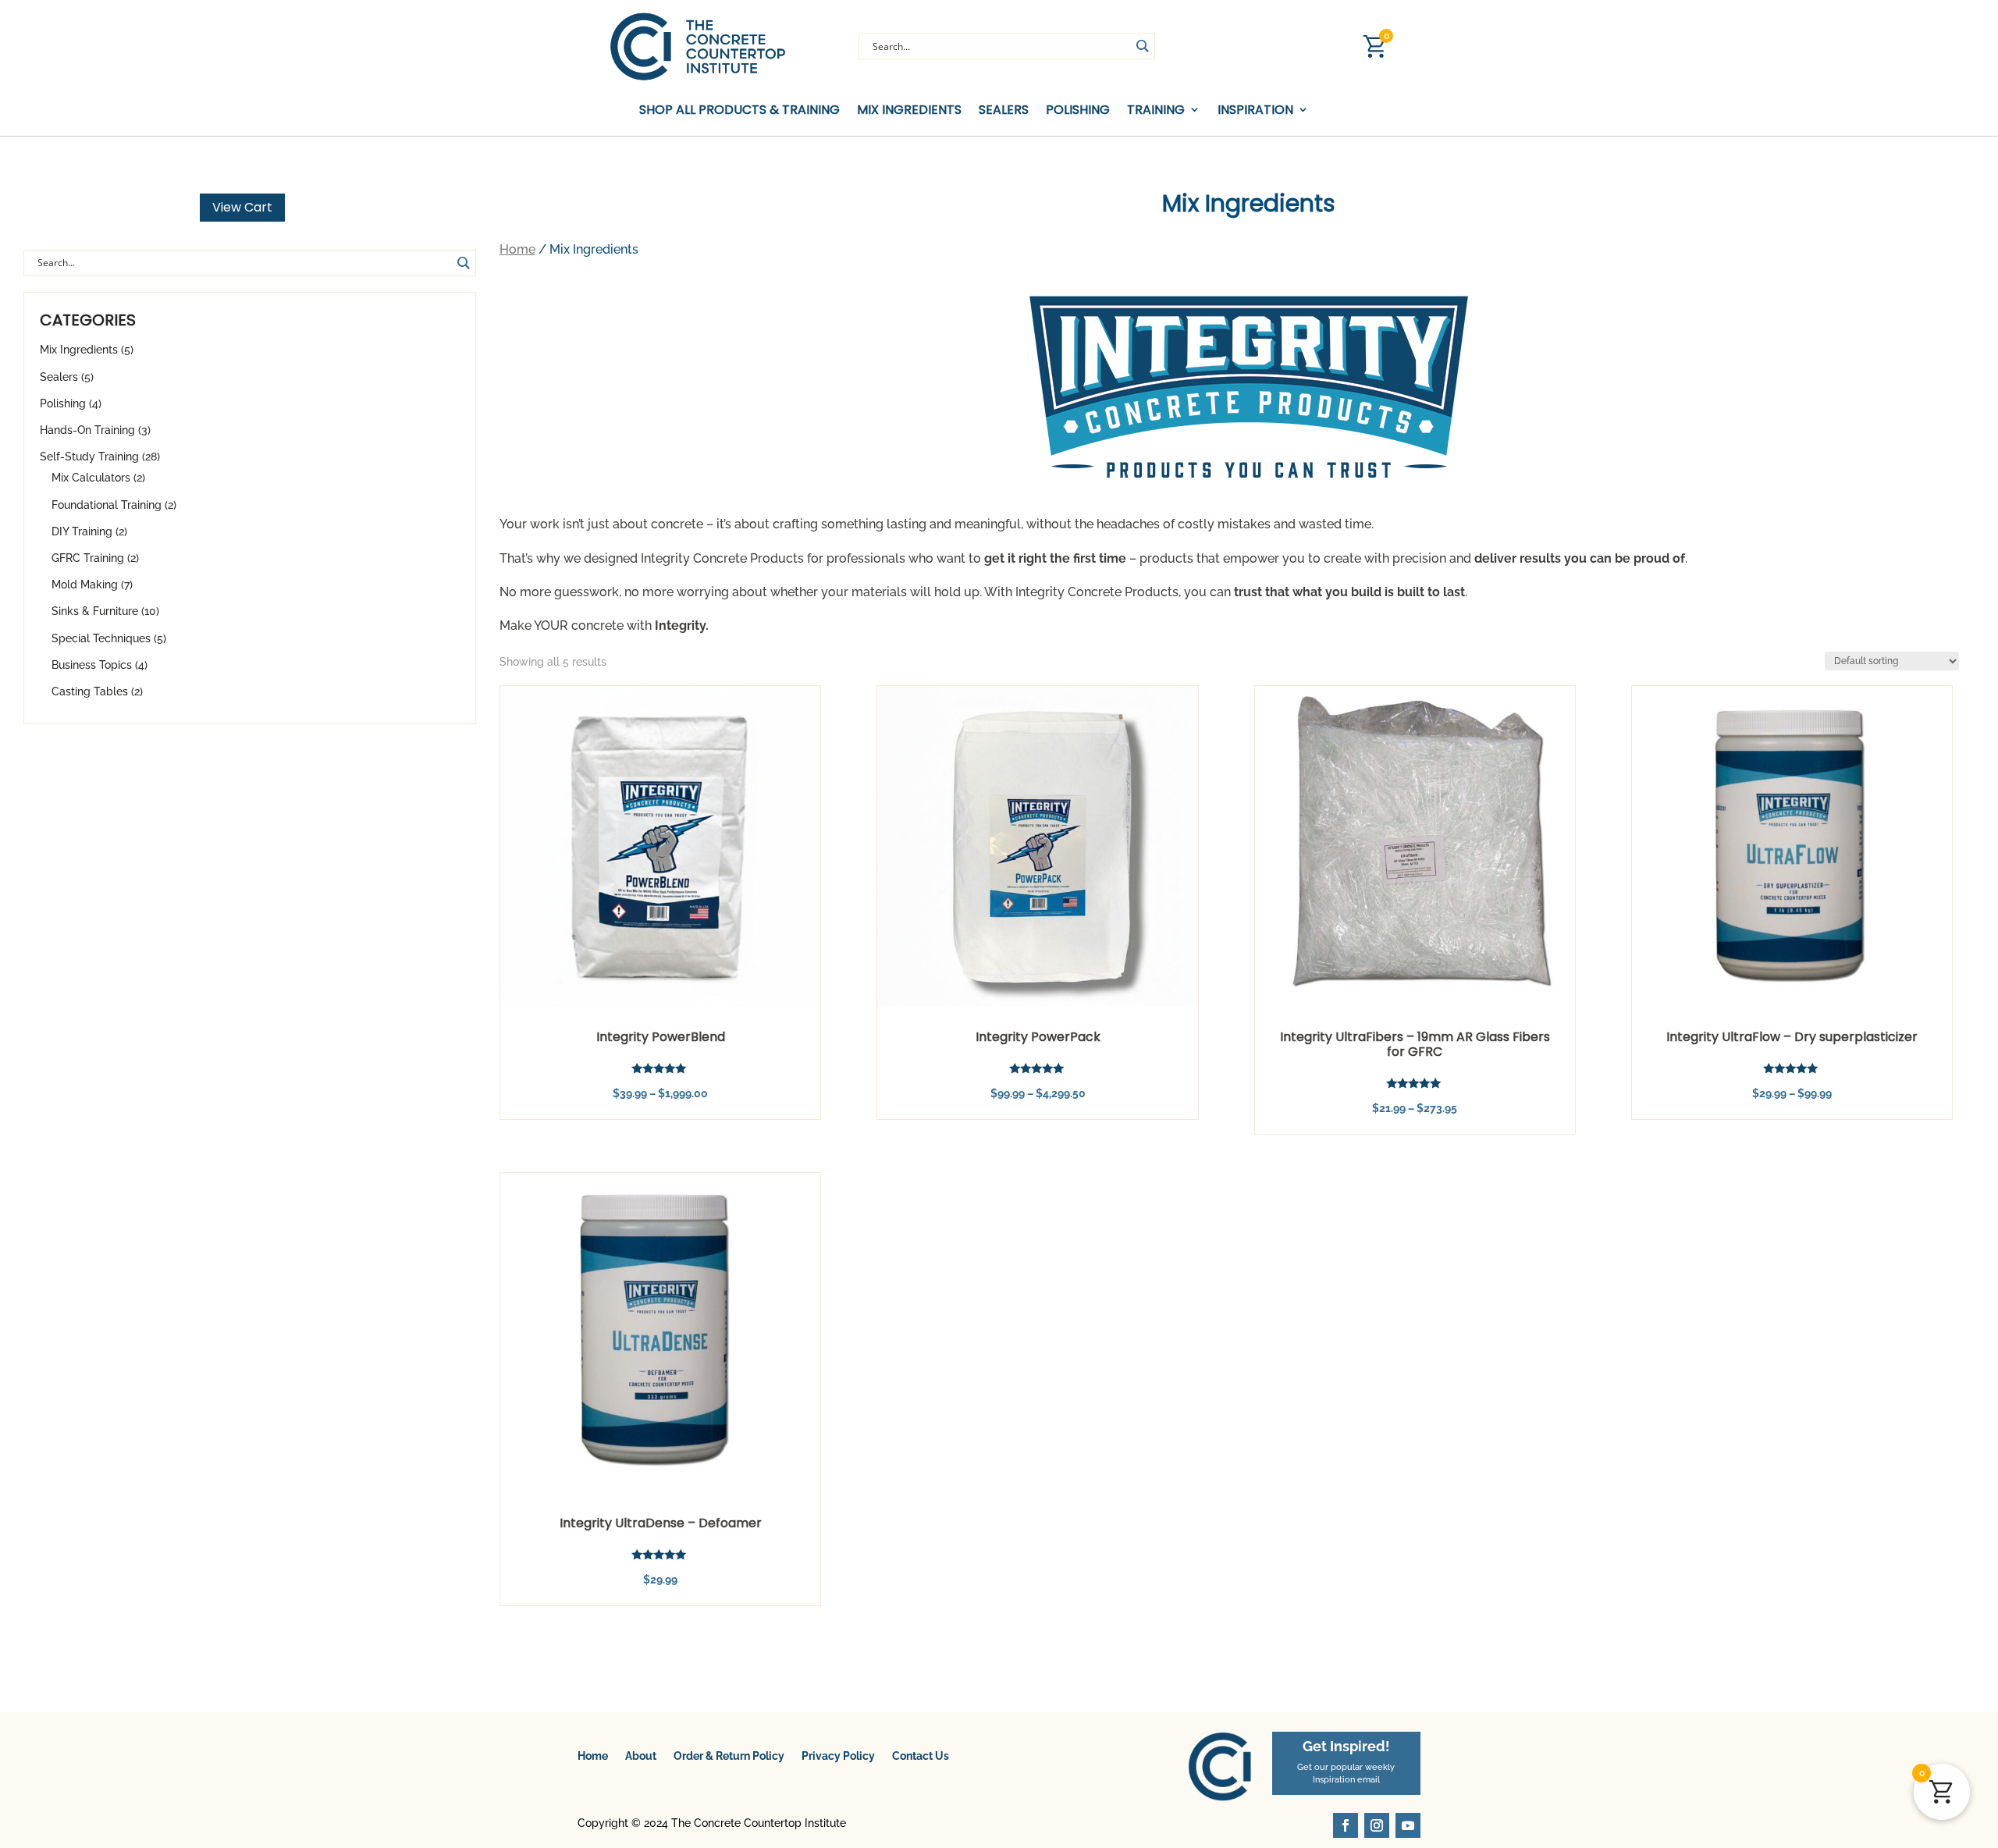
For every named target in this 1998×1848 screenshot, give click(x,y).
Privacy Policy (838, 1756)
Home (517, 249)
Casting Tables (90, 691)
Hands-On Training (87, 430)
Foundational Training (107, 505)
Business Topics (92, 665)
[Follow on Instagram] (1377, 1825)
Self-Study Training (89, 457)
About (641, 1756)
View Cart (242, 207)
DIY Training (82, 531)
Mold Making (85, 585)
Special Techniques (101, 638)
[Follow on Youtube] (1408, 1825)
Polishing (1078, 110)
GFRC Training (88, 558)
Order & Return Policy (729, 1756)
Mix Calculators (91, 478)
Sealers (1004, 110)
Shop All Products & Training (739, 110)
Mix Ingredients (909, 110)
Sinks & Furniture (95, 611)
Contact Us (921, 1756)
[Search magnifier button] (1142, 46)
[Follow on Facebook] (1346, 1825)
